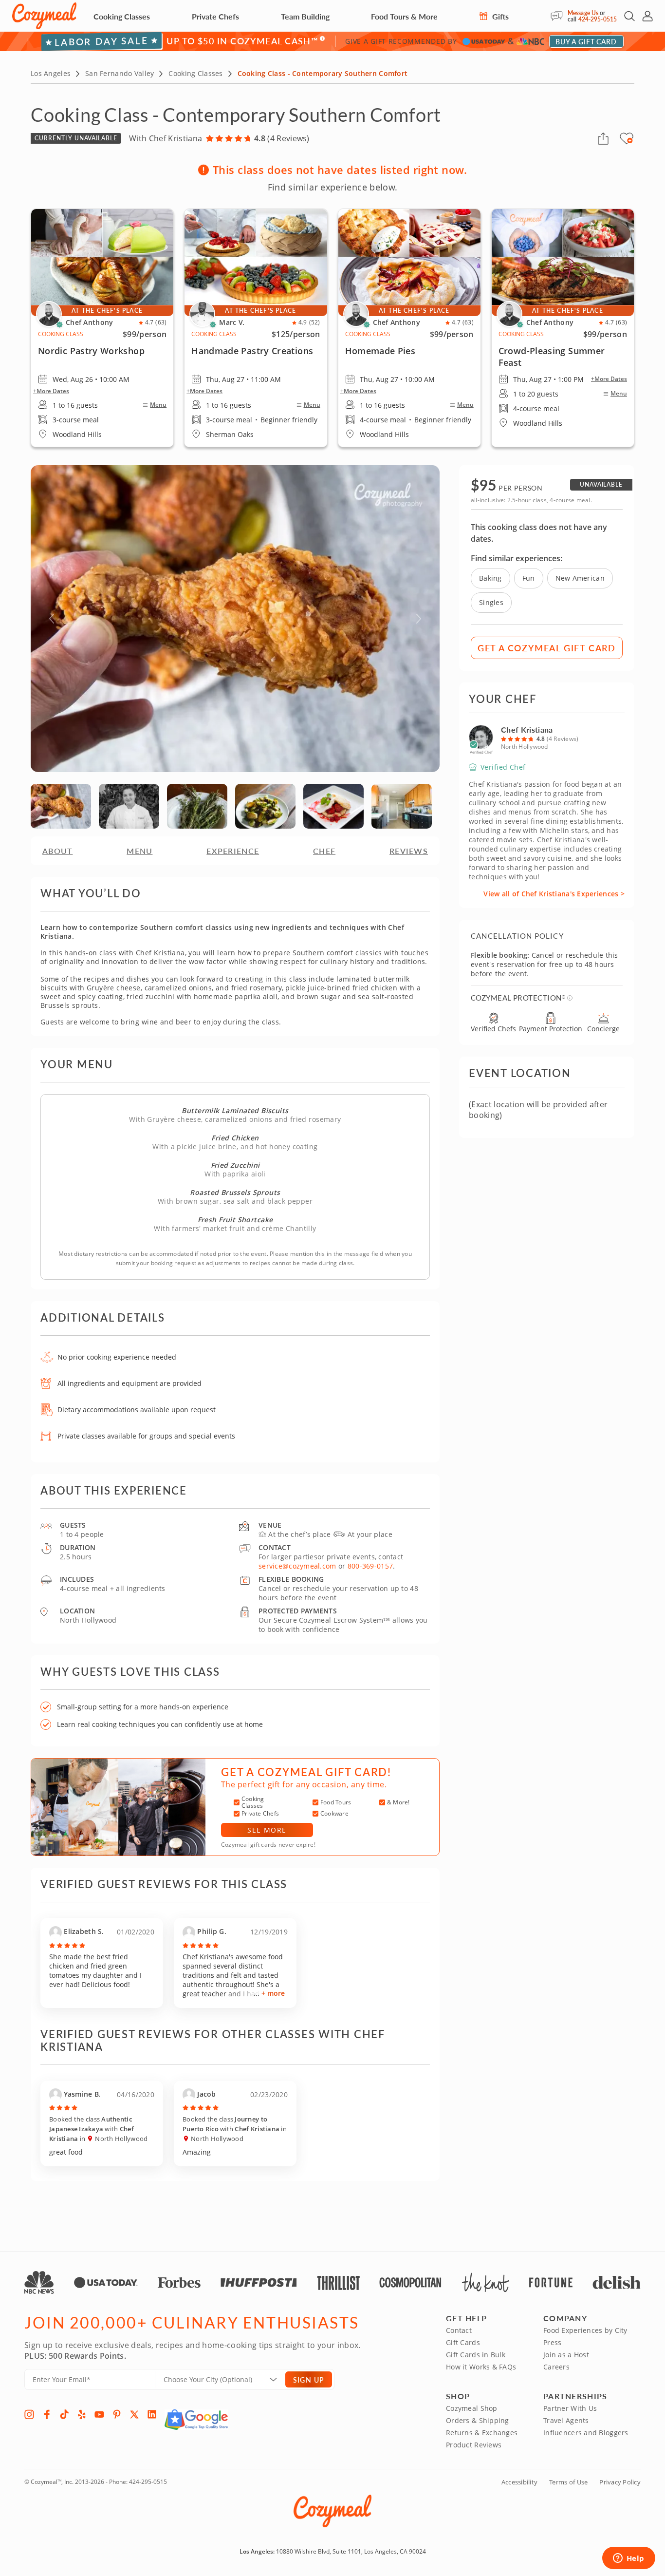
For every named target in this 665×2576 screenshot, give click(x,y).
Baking (490, 578)
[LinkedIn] (152, 2414)
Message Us (583, 13)
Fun (529, 578)
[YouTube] (99, 2414)
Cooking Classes (122, 16)
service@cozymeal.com (297, 1566)
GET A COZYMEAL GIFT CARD (547, 648)
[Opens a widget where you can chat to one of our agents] (628, 2559)
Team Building (305, 16)
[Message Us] (559, 16)
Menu (158, 405)
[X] (134, 2414)
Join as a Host (566, 2355)
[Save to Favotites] (630, 140)
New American (580, 578)
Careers (556, 2367)
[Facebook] (47, 2414)
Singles (491, 602)
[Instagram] (29, 2414)
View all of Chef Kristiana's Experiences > (554, 894)
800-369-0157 (370, 1566)
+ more (273, 1993)
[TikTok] (64, 2414)
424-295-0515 (598, 19)
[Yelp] (82, 2414)
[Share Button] (603, 138)
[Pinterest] (117, 2414)
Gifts (499, 16)
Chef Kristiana (527, 729)
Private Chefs (215, 16)
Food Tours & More (404, 16)
